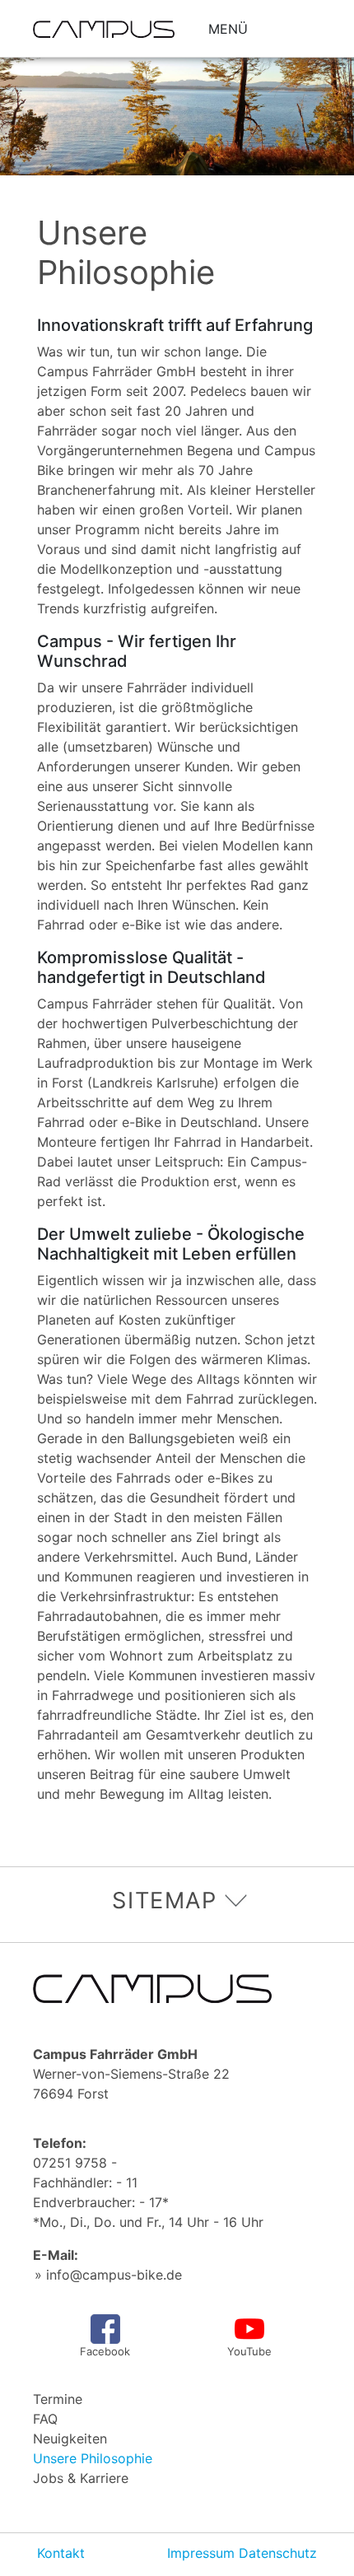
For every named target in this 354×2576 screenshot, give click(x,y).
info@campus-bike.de (114, 2275)
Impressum (201, 2553)
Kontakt (61, 2553)
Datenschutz (278, 2553)
